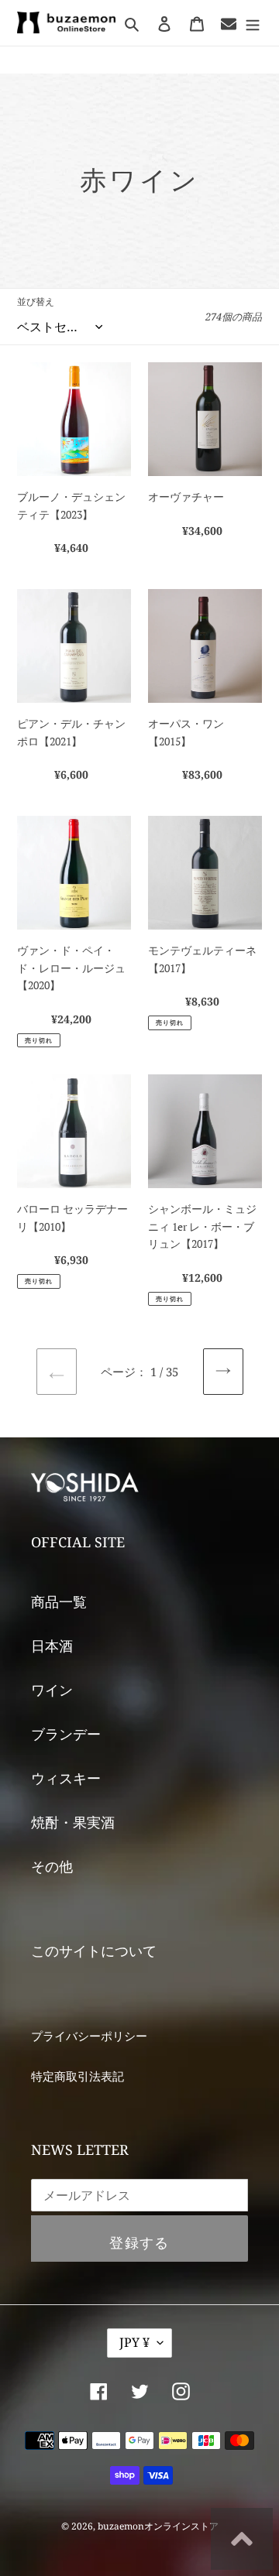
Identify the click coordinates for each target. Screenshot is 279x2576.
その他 (52, 1866)
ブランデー (66, 1734)
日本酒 (52, 1646)
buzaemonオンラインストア (158, 2526)
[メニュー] (253, 23)
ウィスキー (66, 1778)
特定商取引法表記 (77, 2076)
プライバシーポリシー (89, 2036)
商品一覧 (59, 1601)
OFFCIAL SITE (78, 1542)
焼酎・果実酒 (73, 1822)
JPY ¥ (134, 2342)
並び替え (36, 301)
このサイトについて (94, 1951)
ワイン (52, 1690)
